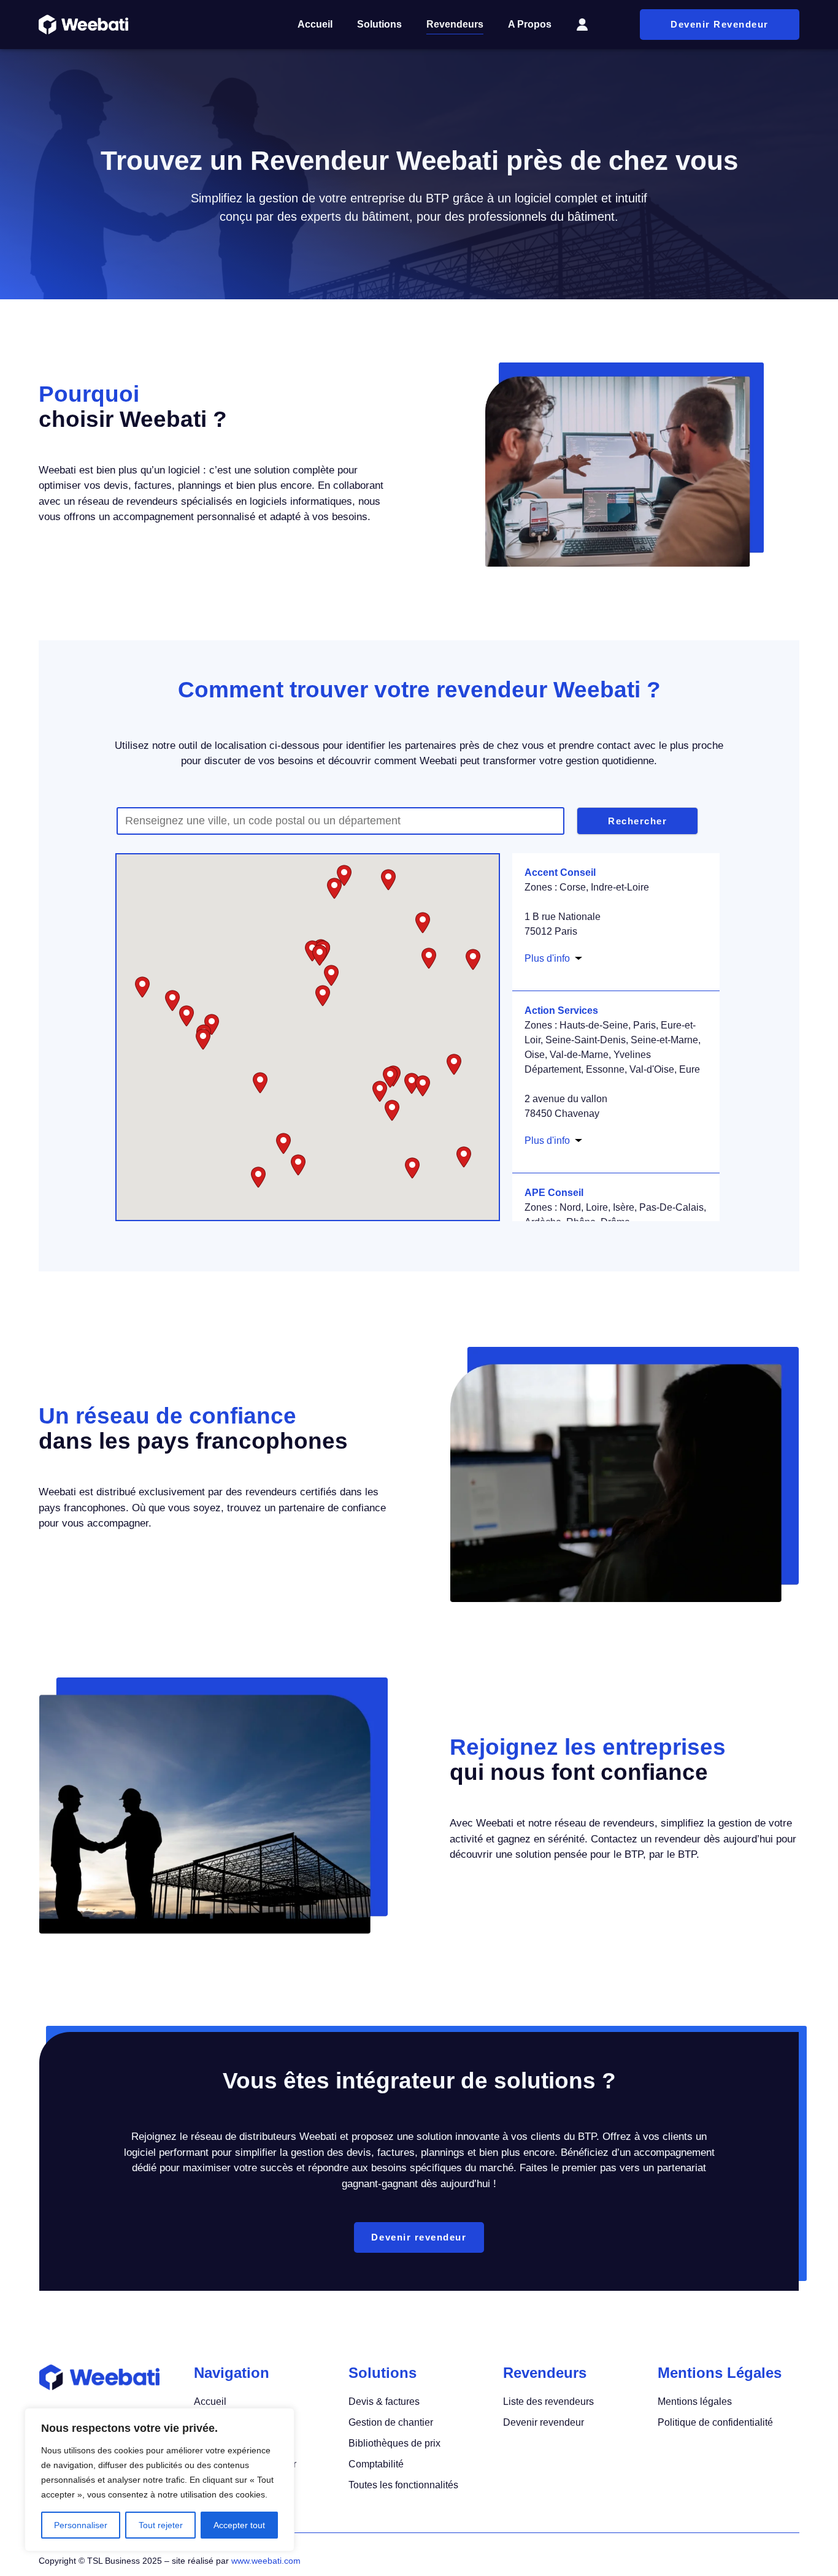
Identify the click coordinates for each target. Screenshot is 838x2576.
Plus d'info (547, 958)
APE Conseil (554, 1193)
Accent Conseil (560, 872)
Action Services (561, 1010)
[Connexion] (582, 25)
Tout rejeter (161, 2525)
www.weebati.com (266, 2561)
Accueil (315, 24)
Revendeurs (455, 24)
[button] (412, 1083)
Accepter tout (239, 2525)
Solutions (379, 24)
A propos (530, 24)
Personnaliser (81, 2525)
